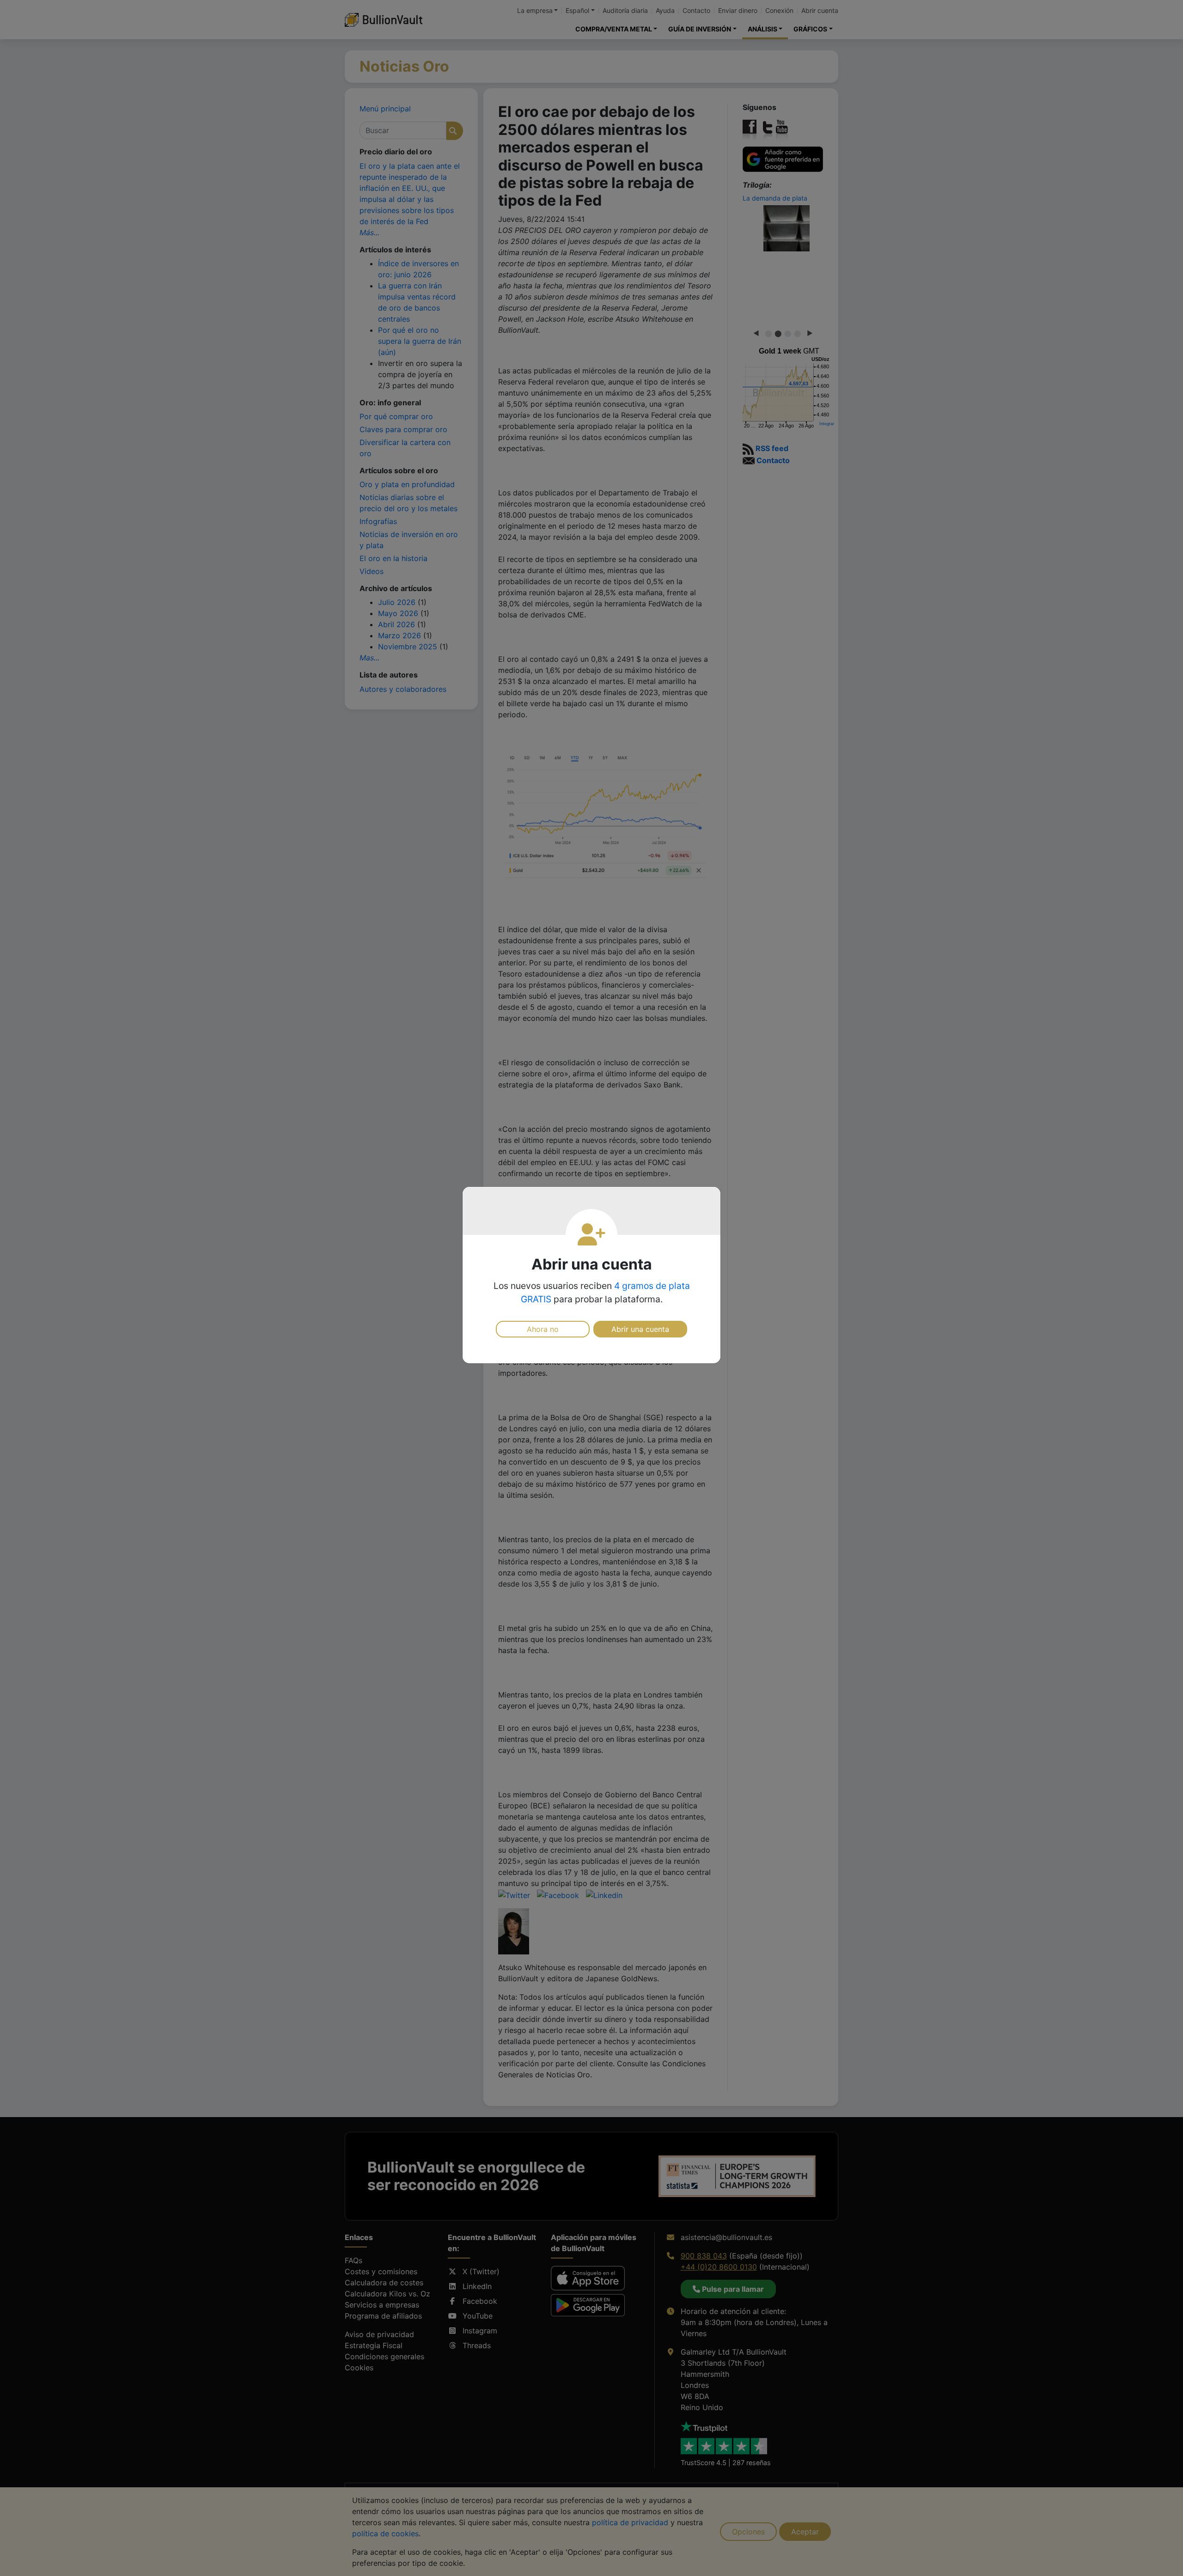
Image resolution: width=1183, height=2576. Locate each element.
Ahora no (543, 1329)
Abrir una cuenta (640, 1329)
